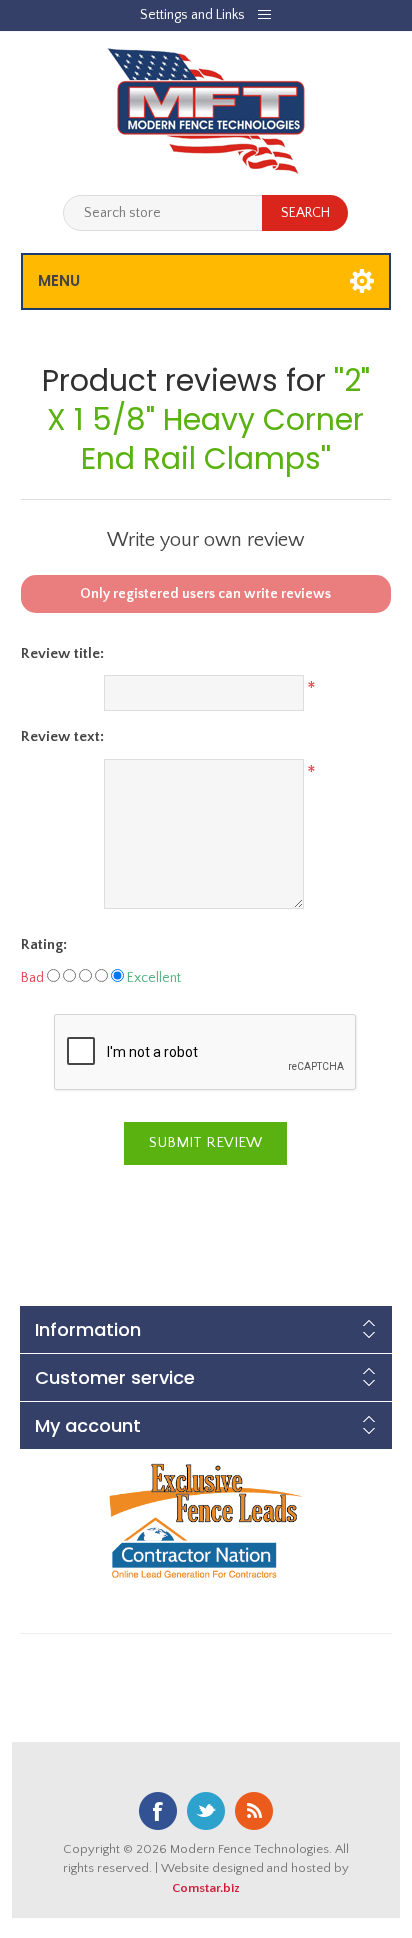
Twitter (206, 1811)
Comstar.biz (206, 1888)
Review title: (62, 653)
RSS (254, 1811)
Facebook (158, 1811)
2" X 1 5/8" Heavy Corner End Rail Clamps (208, 419)
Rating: (44, 944)
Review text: (62, 736)
